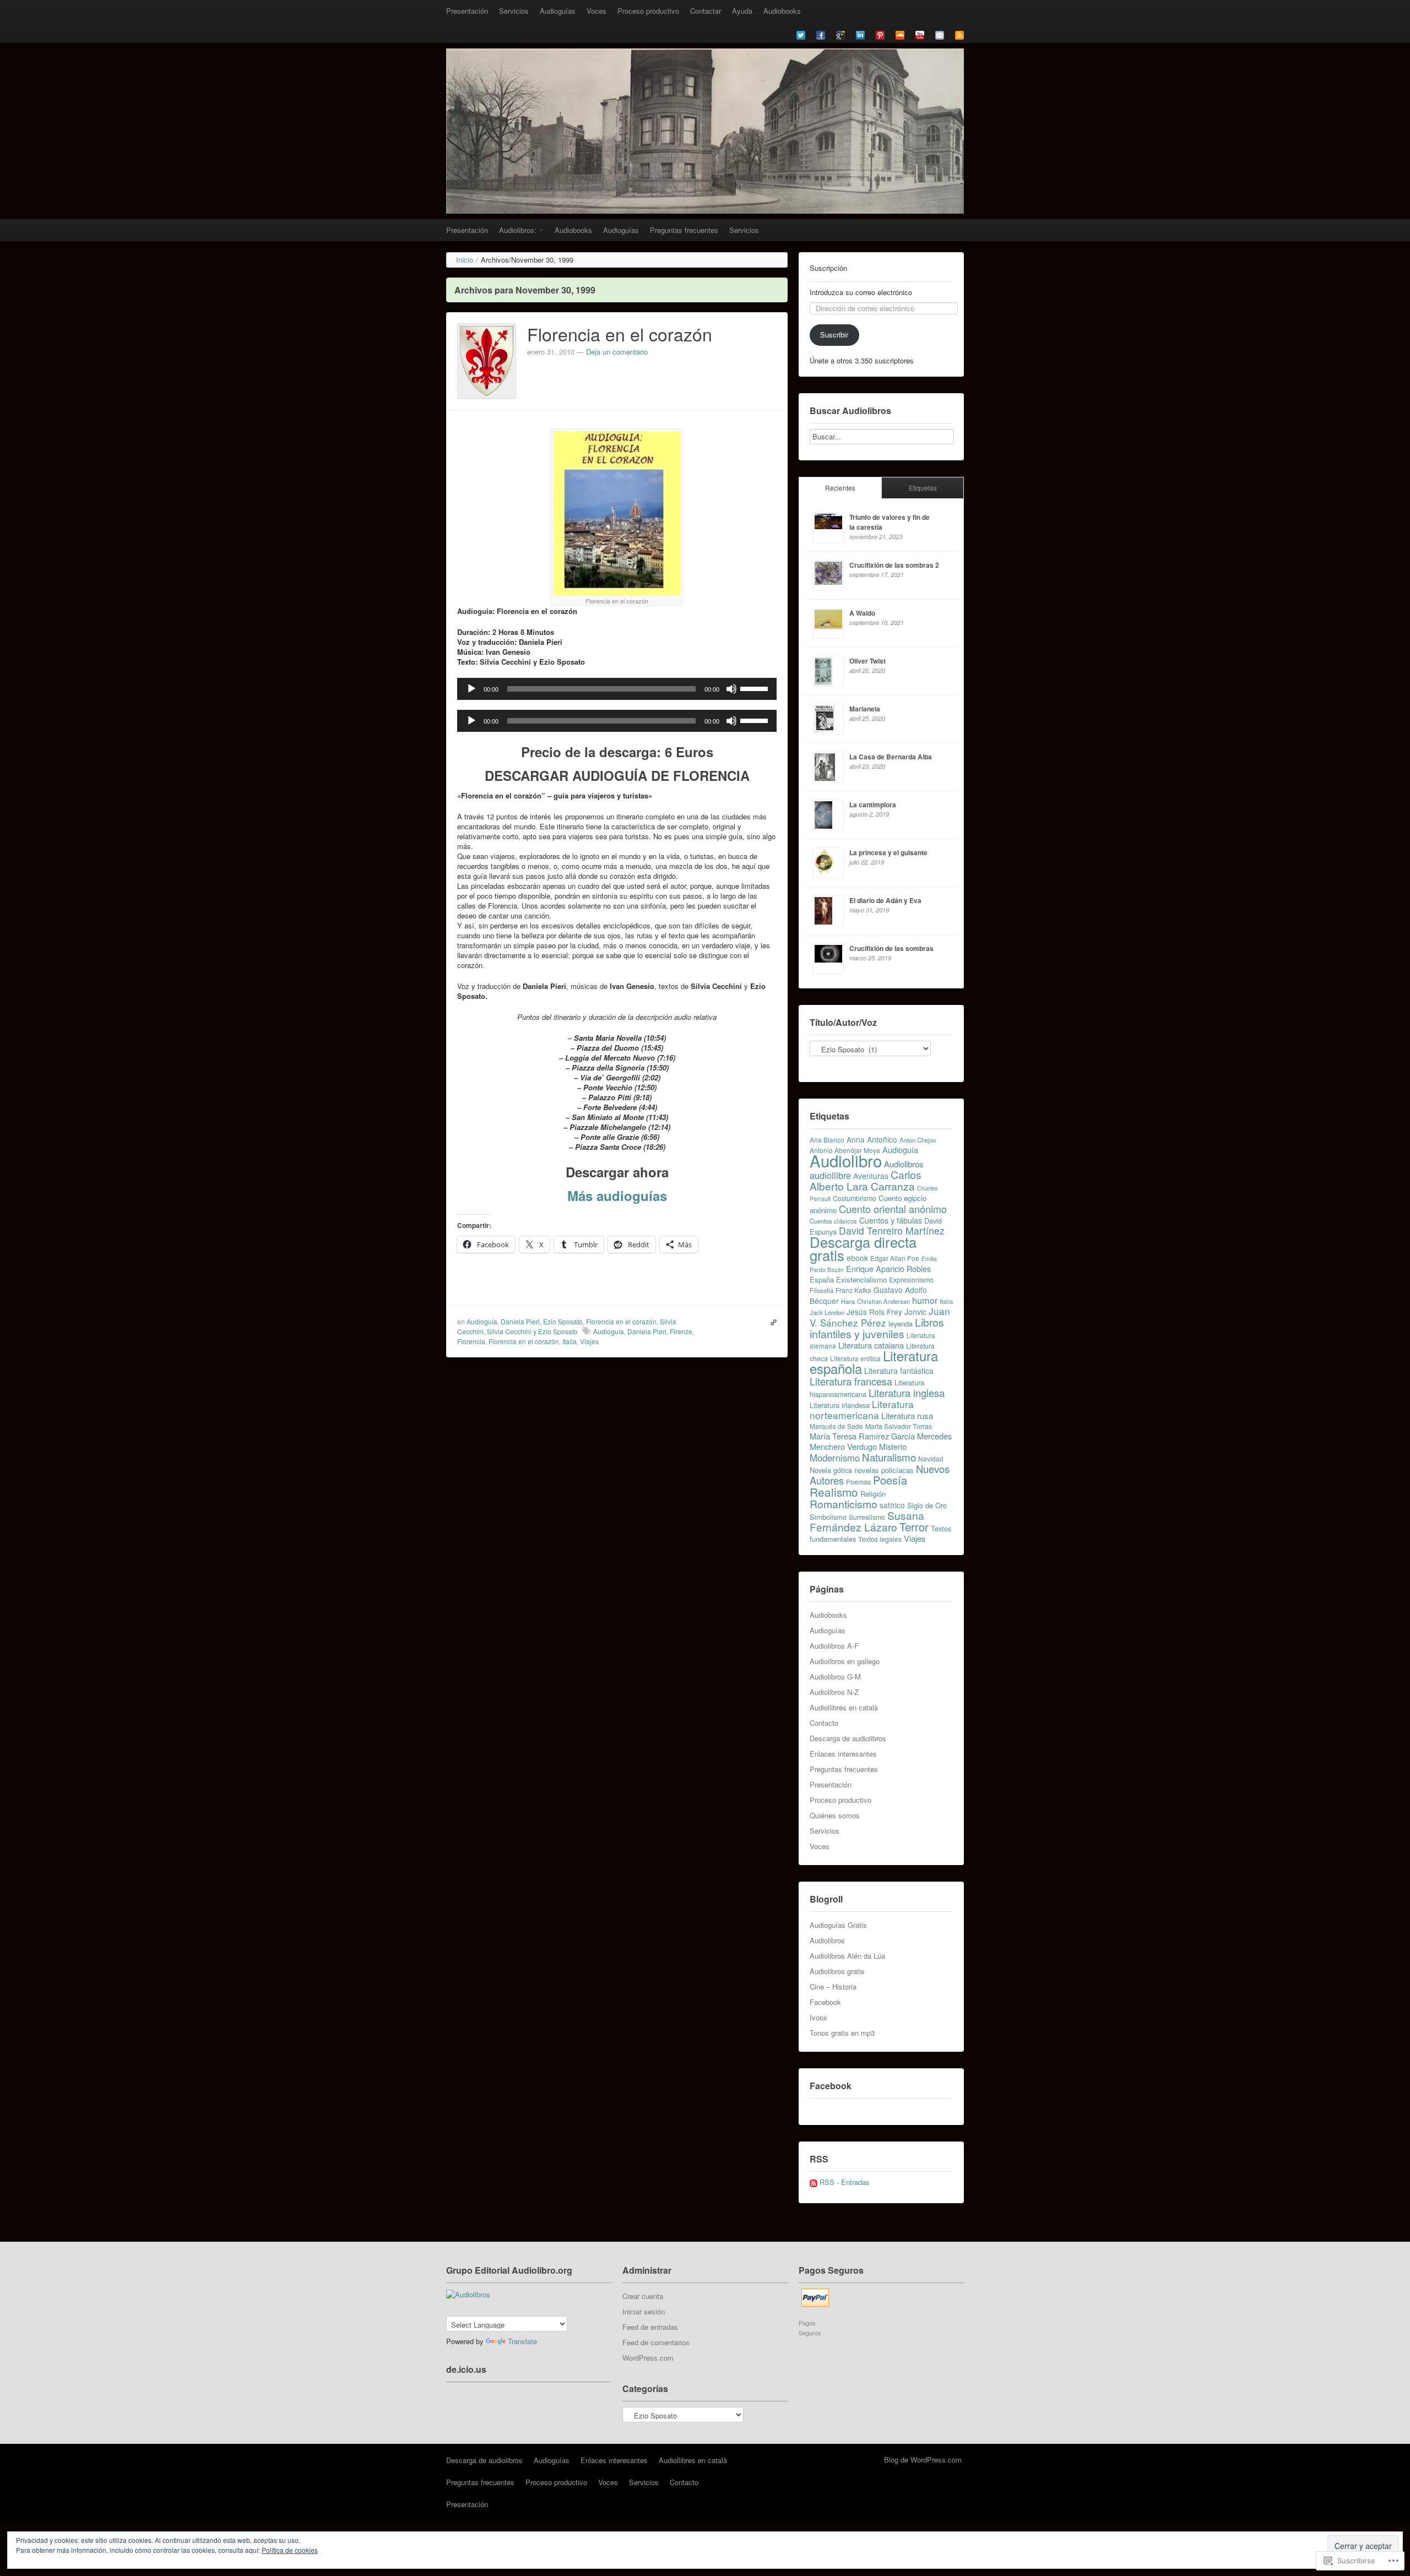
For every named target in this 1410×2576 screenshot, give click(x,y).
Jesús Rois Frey (874, 1312)
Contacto (824, 1723)
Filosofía (821, 1290)
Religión (873, 1494)
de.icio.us (466, 2369)
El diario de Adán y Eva (885, 900)
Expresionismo (911, 1280)
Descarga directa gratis (863, 1248)
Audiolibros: (518, 230)
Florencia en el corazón (620, 334)
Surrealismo (867, 1517)
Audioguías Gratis (838, 1925)
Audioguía (482, 1321)
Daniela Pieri (520, 1321)
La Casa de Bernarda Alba (891, 757)
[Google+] (840, 34)
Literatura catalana (871, 1345)
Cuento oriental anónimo (893, 1209)
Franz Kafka (853, 1290)
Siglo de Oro (927, 1505)
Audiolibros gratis (837, 1971)
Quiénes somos (835, 1815)
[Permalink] (771, 1322)
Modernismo (835, 1458)
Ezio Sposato (563, 1321)
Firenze (681, 1331)
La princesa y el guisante (888, 852)
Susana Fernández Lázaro (867, 1521)
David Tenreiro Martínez (892, 1230)
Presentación (467, 11)
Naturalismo (889, 1457)
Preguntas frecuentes (684, 230)
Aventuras (871, 1176)
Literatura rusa (907, 1415)
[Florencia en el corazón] (487, 360)
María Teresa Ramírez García (862, 1436)
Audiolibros (904, 1164)
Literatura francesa (851, 1381)
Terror (914, 1527)
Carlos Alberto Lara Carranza (866, 1180)
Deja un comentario (617, 352)
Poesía (890, 1480)
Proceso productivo (648, 11)
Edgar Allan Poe (895, 1258)
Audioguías (558, 11)
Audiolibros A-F (834, 1646)
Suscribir (834, 335)
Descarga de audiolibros (848, 1738)
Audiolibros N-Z (834, 1692)
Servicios (514, 11)
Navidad (931, 1458)
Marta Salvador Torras (899, 1426)
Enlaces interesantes (843, 1754)
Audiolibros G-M (835, 1676)
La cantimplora (873, 805)
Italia (570, 1341)
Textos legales (880, 1539)
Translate (522, 2341)
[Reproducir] (471, 689)
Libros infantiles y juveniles (877, 1328)
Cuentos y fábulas (891, 1220)
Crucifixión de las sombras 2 (894, 565)
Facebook (825, 2002)
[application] (617, 689)
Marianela (865, 709)
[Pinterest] (880, 34)
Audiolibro (846, 1160)
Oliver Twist (867, 661)
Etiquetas (923, 488)
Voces (596, 11)
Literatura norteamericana (862, 1409)
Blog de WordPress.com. (924, 2460)
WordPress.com (648, 2358)
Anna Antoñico (872, 1139)
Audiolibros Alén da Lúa (847, 1956)
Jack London (827, 1312)
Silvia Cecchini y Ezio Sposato (532, 1331)
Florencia (471, 1341)
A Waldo (862, 613)
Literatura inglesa (907, 1393)
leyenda (901, 1324)
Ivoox (818, 2017)
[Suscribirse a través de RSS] (959, 34)
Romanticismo (844, 1504)
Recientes (840, 488)
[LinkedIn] (860, 34)
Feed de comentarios (656, 2342)
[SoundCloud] (900, 34)
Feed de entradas (650, 2327)
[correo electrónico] (940, 34)
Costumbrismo (855, 1198)
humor (925, 1300)
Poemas (858, 1482)
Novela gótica (831, 1470)
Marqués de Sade (836, 1426)
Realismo (834, 1492)
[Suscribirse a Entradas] (814, 2182)
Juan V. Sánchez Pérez (880, 1317)
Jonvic (915, 1312)
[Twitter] (801, 34)
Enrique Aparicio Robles (888, 1268)
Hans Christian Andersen (875, 1301)
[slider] (756, 688)
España (822, 1279)
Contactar (706, 11)
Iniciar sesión (644, 2311)
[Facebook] (821, 34)
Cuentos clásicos (833, 1221)
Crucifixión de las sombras (891, 948)
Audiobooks (782, 11)
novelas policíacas (884, 1470)
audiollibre (830, 1175)
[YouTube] (920, 34)
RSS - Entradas (845, 2182)
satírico (892, 1505)
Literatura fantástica (899, 1371)
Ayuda (742, 11)
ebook (857, 1258)
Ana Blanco (827, 1140)
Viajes (589, 1341)
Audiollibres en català (844, 1707)
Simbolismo (828, 1517)
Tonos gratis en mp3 (842, 2033)
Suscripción (828, 268)
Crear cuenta (643, 2296)
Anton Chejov (918, 1140)
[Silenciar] (731, 689)
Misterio (893, 1446)
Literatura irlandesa (840, 1405)
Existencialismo (861, 1279)
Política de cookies (290, 2550)
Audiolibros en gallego (845, 1661)
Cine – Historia (833, 1987)
